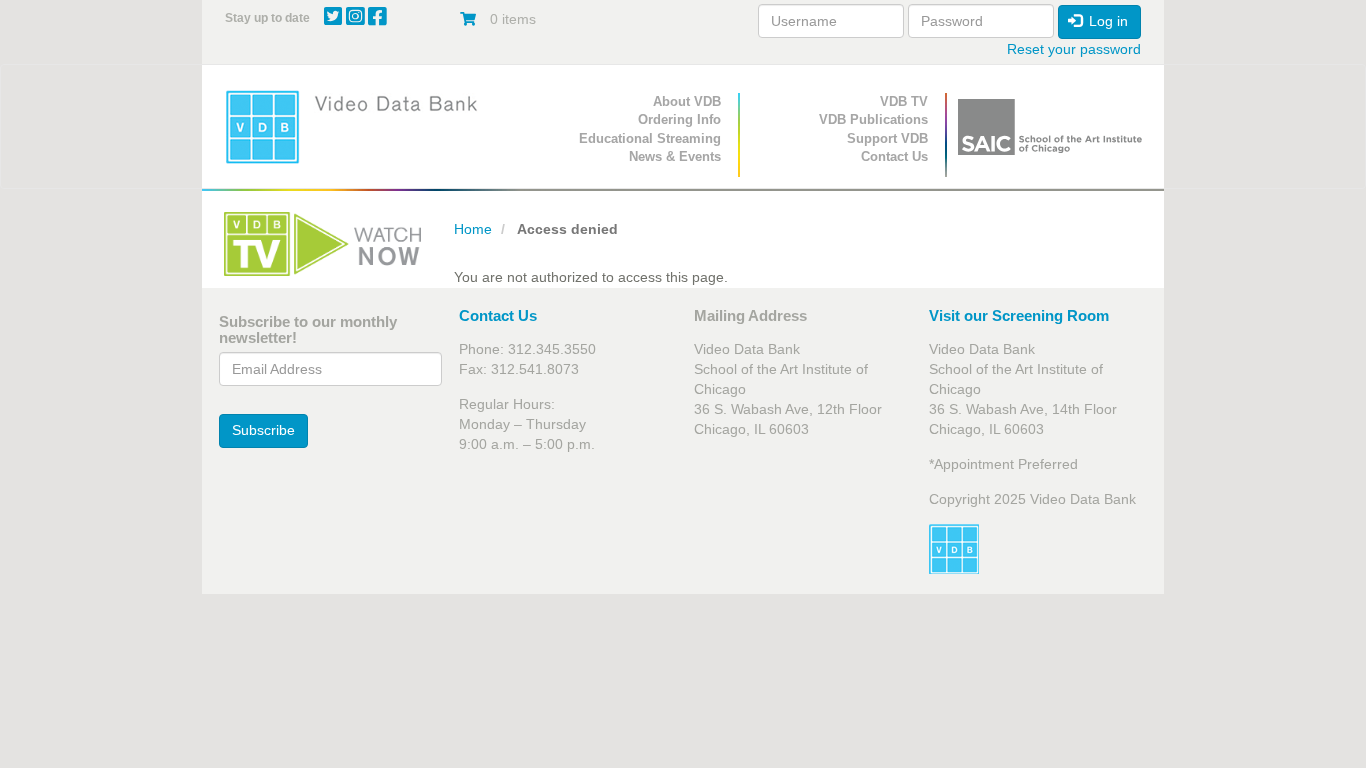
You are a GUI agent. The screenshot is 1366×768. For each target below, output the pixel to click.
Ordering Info (679, 119)
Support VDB (887, 138)
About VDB (687, 101)
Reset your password (1074, 49)
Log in (1106, 21)
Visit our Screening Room (1019, 315)
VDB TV (904, 101)
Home (473, 229)
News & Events (675, 156)
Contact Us (894, 156)
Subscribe (263, 430)
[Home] (358, 126)
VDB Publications (873, 119)
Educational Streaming (650, 138)
